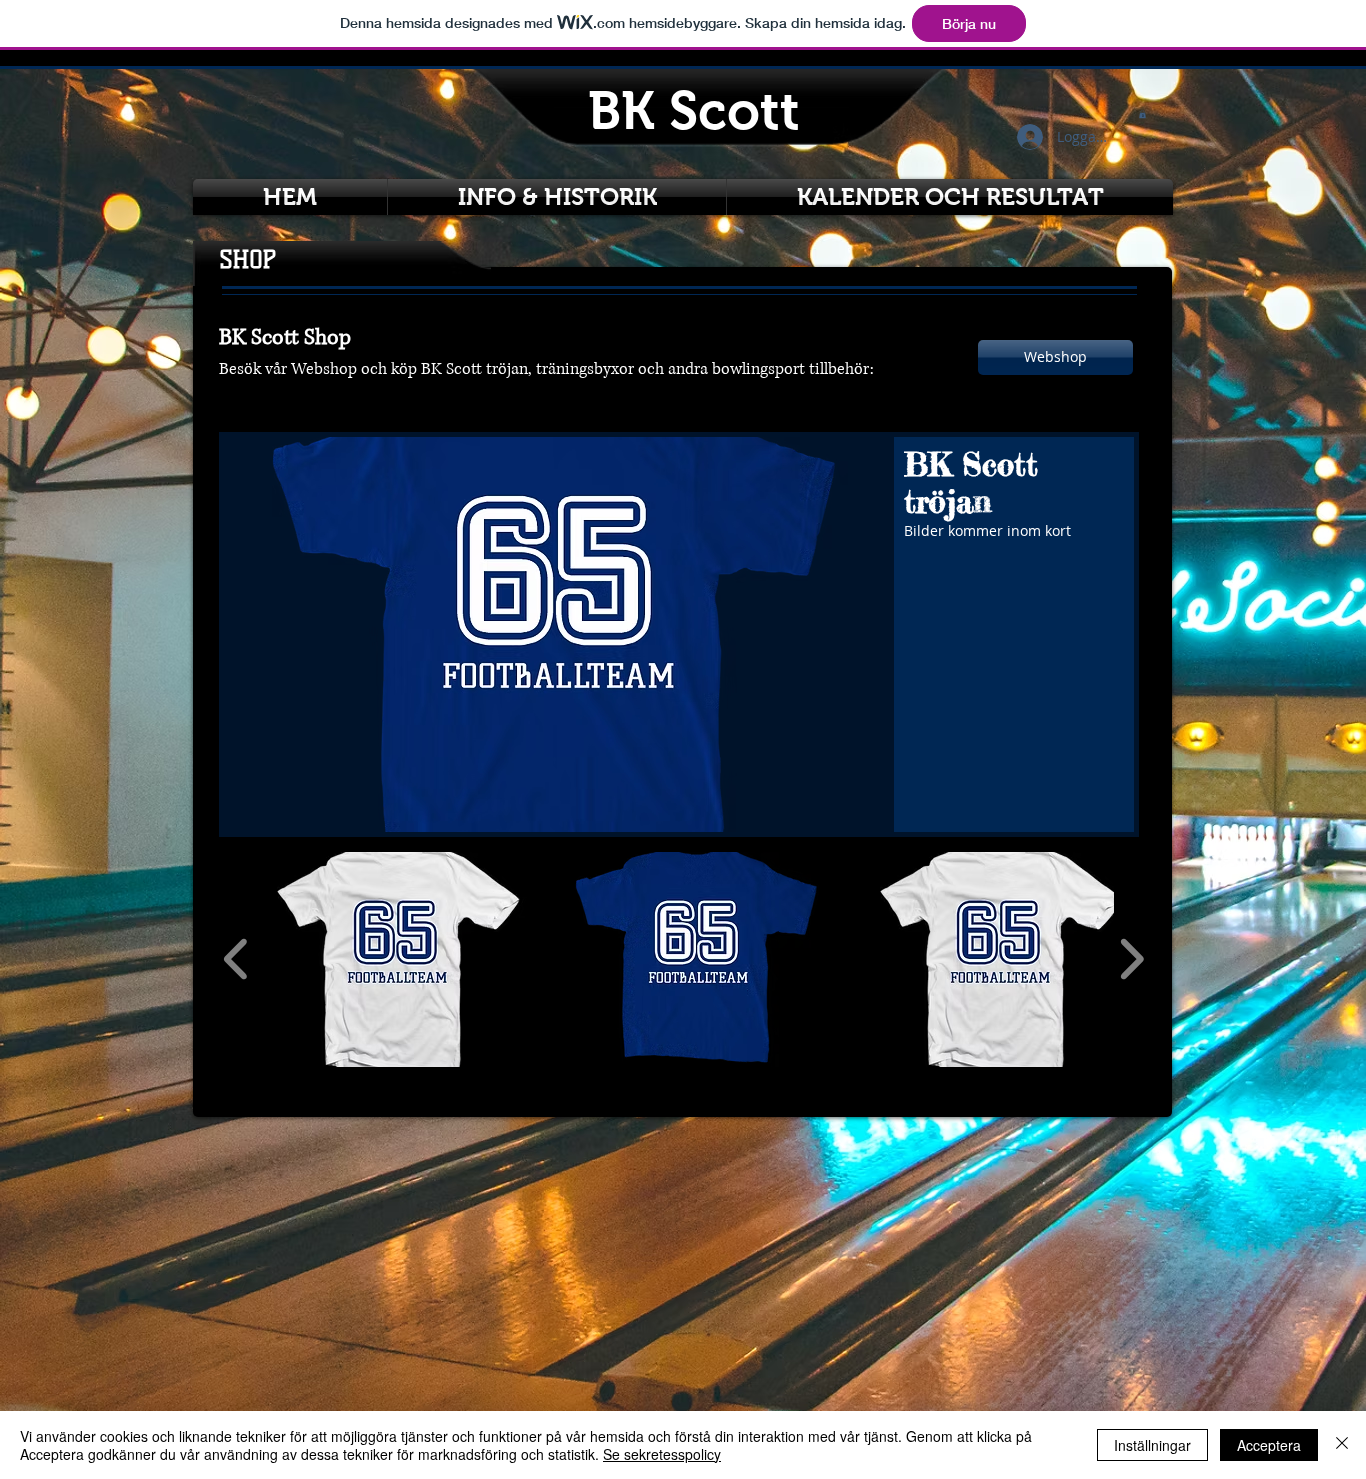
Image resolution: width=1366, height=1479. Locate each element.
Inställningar (1152, 1445)
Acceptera (1269, 1445)
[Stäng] (1342, 1445)
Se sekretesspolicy (662, 1454)
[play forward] (1131, 959)
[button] (1142, 114)
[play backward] (236, 959)
